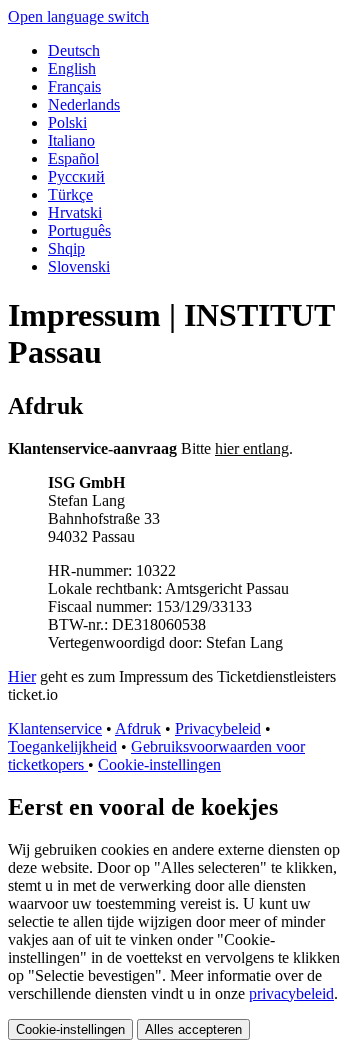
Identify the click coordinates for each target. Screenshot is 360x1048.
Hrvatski (75, 212)
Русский (76, 176)
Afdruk (138, 728)
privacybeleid (291, 993)
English (72, 68)
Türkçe (70, 194)
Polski (67, 122)
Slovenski (79, 266)
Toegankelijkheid (62, 746)
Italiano (71, 140)
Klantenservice (55, 728)
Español (73, 158)
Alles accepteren (193, 1029)
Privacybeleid (218, 728)
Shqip (66, 248)
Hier (22, 676)
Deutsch (74, 50)
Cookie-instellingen (159, 764)
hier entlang (252, 448)
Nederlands (84, 104)
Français (74, 86)
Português (79, 230)
